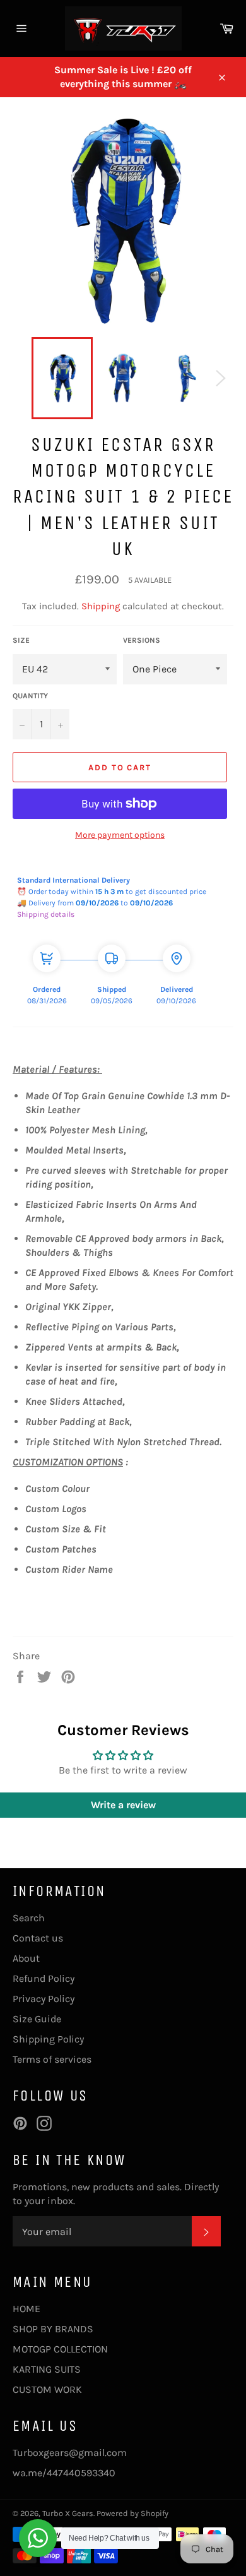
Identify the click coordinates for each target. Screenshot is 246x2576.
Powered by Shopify (132, 2513)
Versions (142, 640)
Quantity (30, 696)
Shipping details (46, 914)
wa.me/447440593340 (64, 2473)
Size (21, 640)
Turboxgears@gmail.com (70, 2453)
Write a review (123, 1805)
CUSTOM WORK (47, 2389)
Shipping (101, 606)
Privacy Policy (44, 1999)
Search (29, 1918)
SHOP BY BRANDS (53, 2329)
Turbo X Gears (68, 2513)
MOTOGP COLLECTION (60, 2349)
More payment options (120, 835)
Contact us (38, 1938)
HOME (26, 2309)
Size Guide (37, 2019)
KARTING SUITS (47, 2369)
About (26, 1958)
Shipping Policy (48, 2039)
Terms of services (52, 2059)
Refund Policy (44, 1978)
